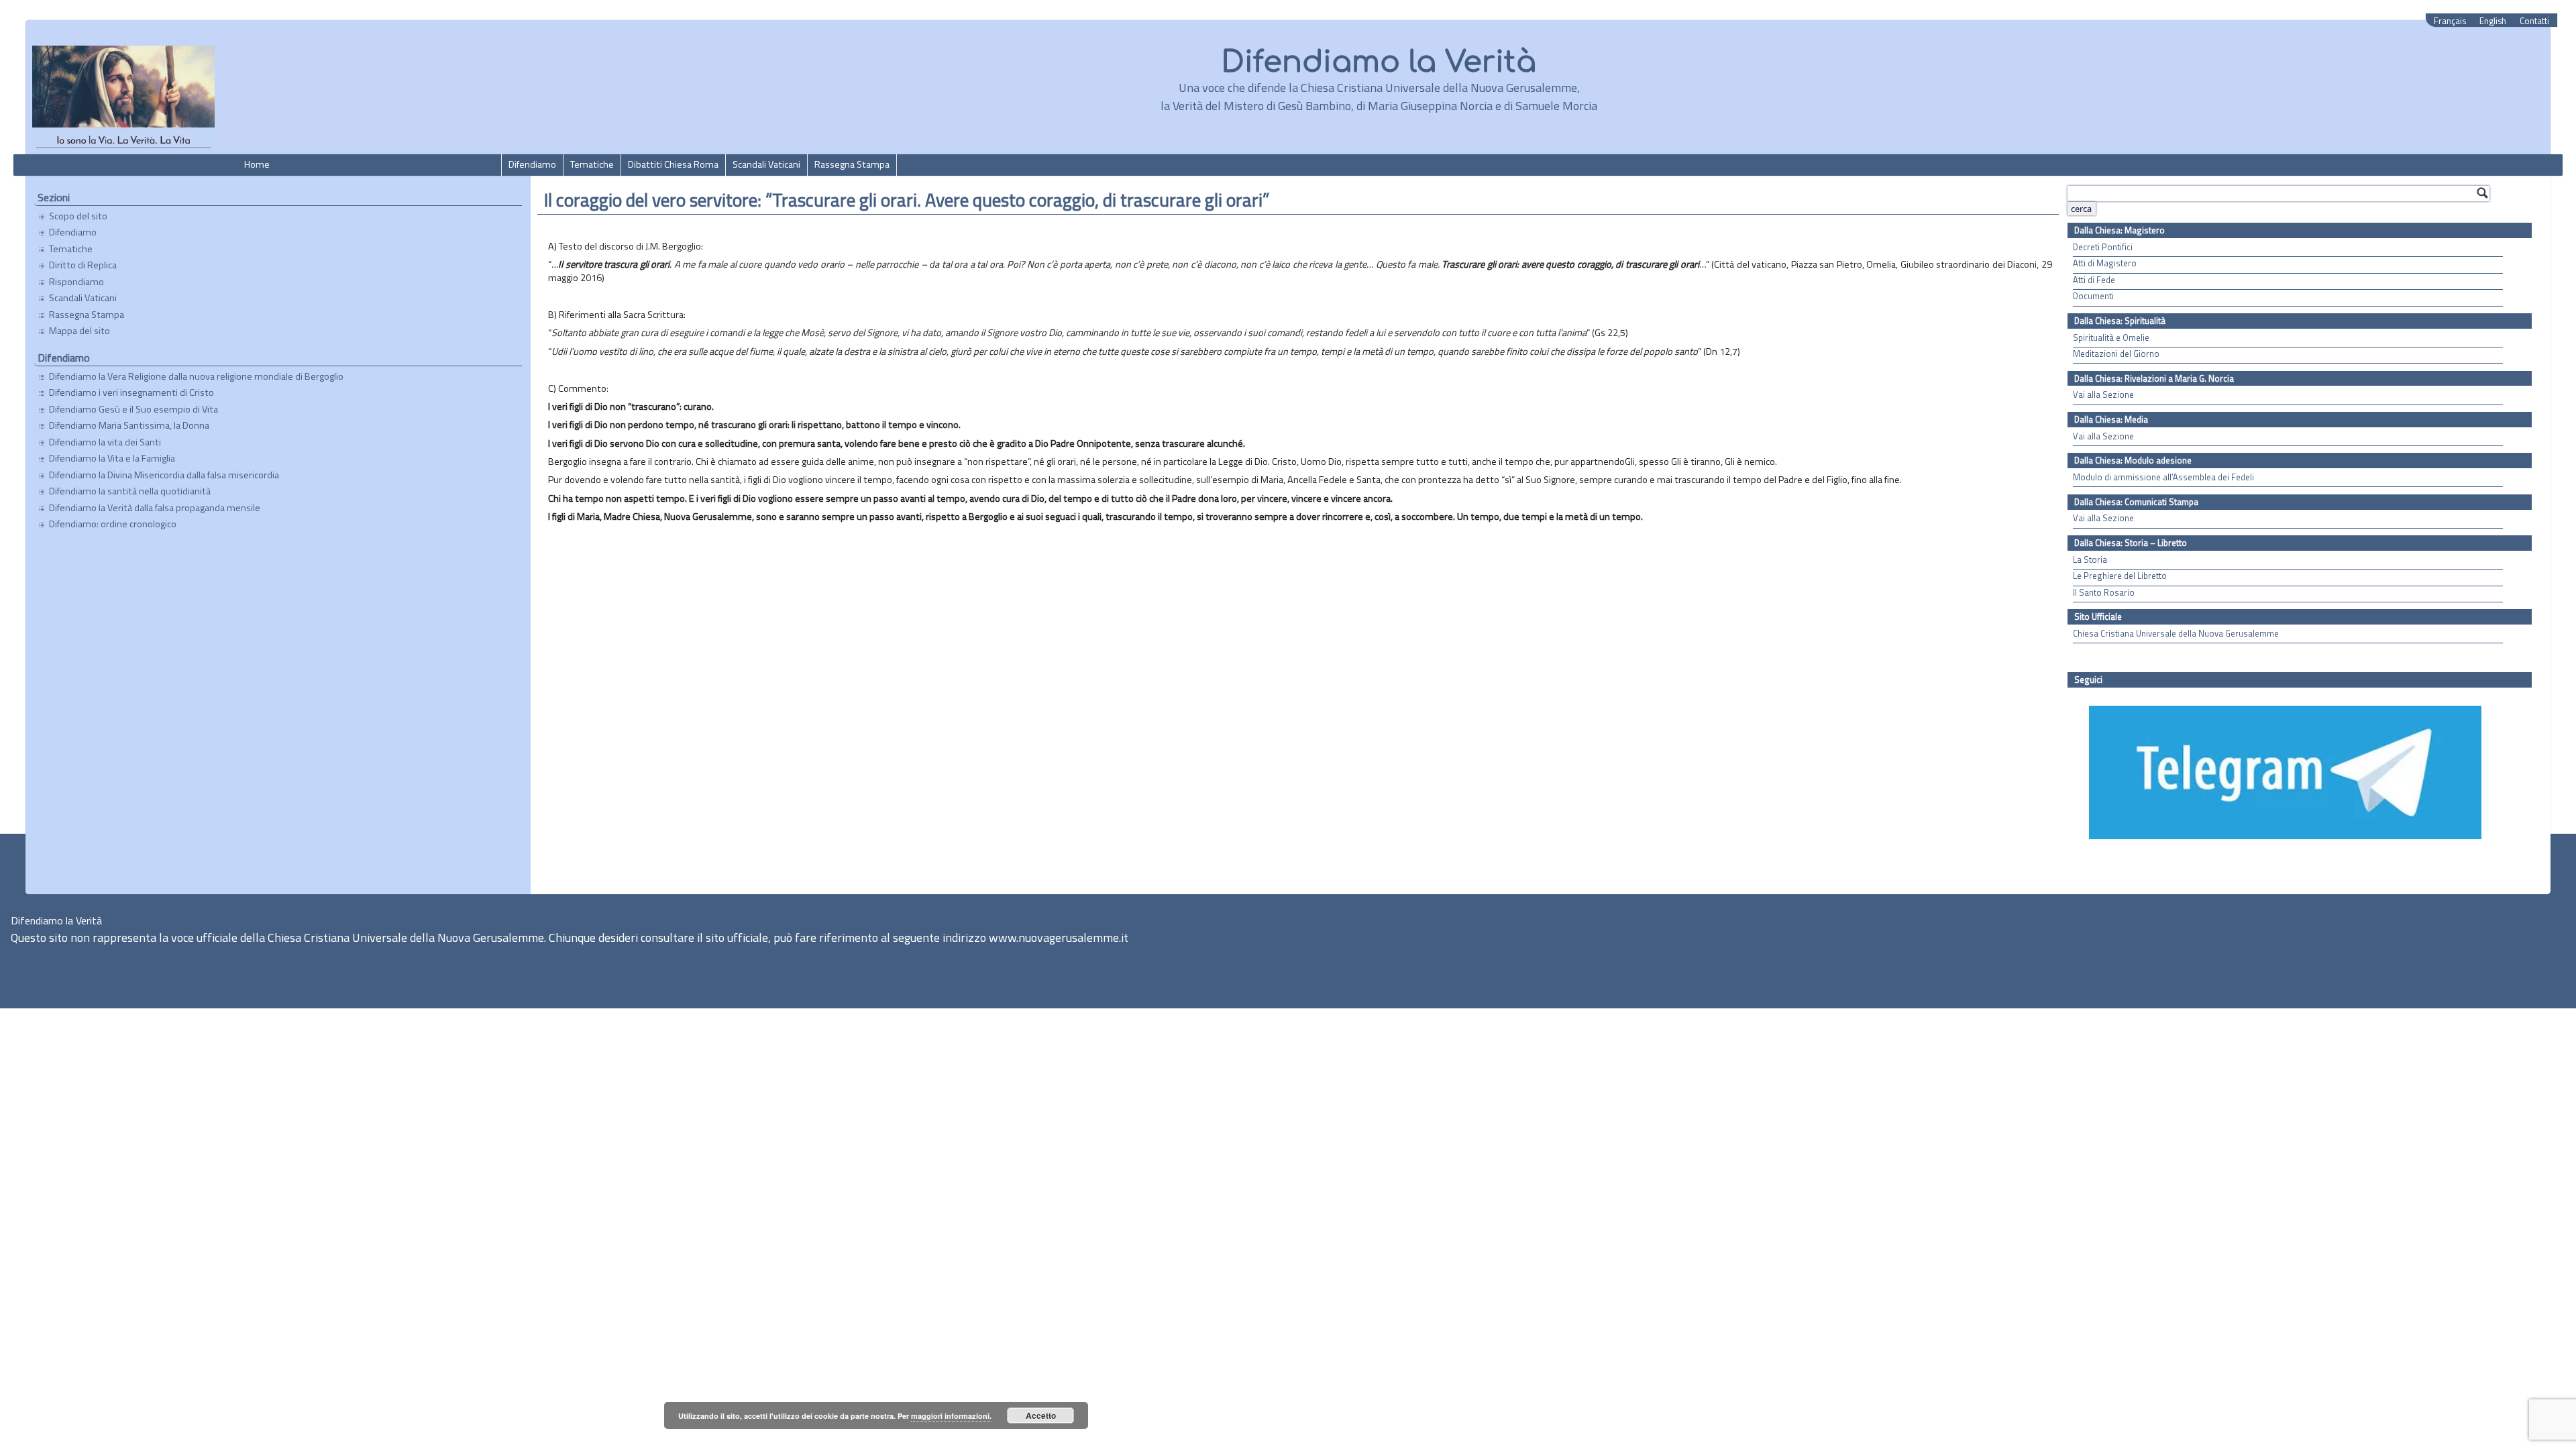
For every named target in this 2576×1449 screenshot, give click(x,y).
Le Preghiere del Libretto (2120, 576)
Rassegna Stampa (852, 164)
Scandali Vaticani (766, 164)
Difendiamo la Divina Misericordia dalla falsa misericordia (164, 475)
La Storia (2090, 560)
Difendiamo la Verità (1379, 62)
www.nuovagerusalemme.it (1059, 937)
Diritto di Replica (83, 265)
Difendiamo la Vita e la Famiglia (112, 458)
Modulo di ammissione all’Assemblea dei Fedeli (2163, 477)
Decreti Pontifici (2103, 247)
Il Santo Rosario (2104, 593)
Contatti (2534, 21)
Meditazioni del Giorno (2116, 354)
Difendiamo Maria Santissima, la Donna (129, 425)
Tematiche (592, 164)
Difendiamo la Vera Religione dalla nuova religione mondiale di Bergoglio (196, 376)
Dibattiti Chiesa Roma (673, 164)
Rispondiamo (76, 282)
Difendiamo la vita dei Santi (105, 442)
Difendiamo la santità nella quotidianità (130, 491)
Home (257, 164)
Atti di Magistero (2105, 263)
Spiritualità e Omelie (2111, 338)
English (2493, 21)
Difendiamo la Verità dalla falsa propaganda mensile (155, 508)
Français (2450, 21)
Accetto (1041, 1415)
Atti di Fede (2094, 280)
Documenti (2093, 296)
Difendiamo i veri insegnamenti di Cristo (131, 392)
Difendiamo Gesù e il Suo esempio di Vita (133, 409)
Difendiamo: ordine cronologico (113, 524)
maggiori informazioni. (951, 1416)
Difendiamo (532, 164)
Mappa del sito (79, 331)
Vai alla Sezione (2103, 395)
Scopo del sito (78, 216)
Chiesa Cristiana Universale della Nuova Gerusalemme (2176, 634)
